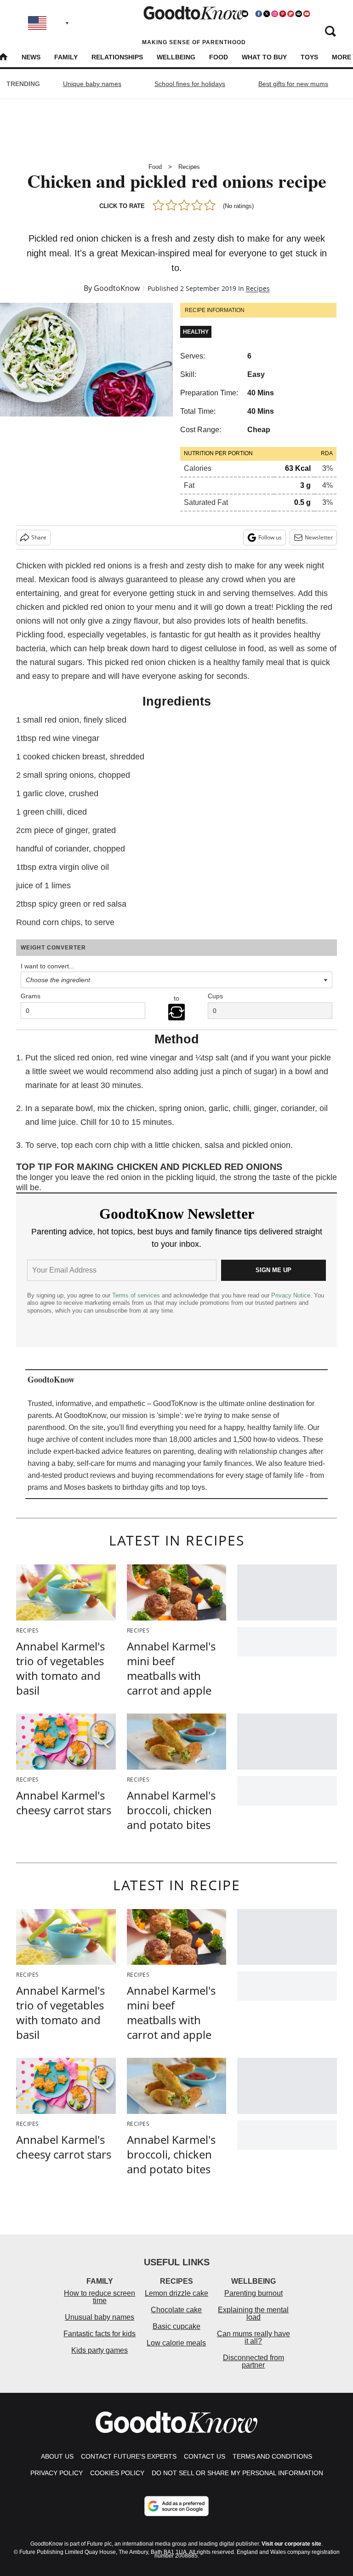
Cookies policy (117, 2473)
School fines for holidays (190, 84)
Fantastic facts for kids (100, 2334)
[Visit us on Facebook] (259, 14)
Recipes (189, 167)
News (31, 57)
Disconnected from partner (253, 2361)
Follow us (270, 537)
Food (219, 57)
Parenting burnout (253, 2293)
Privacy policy (57, 2473)
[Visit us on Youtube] (307, 14)
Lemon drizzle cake (176, 2293)
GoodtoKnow (117, 288)
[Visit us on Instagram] (274, 14)
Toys (309, 57)
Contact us (205, 2456)
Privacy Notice (291, 1295)
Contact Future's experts (129, 2456)
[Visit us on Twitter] (267, 14)
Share (39, 537)
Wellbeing (176, 57)
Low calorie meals (176, 2343)
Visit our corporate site (291, 2544)
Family (66, 57)
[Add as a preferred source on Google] (176, 2506)
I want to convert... (48, 966)
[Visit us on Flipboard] (290, 14)
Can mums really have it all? (253, 2337)
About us (57, 2456)
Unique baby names (92, 84)
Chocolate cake (176, 2310)
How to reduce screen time (100, 2297)
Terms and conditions (272, 2456)
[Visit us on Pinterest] (283, 14)
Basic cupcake (176, 2326)
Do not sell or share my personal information (237, 2473)
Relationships (117, 57)
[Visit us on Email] (299, 14)
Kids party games (100, 2350)
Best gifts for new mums (293, 84)
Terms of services (137, 1295)
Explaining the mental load (253, 2313)
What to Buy (264, 57)
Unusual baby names (100, 2317)
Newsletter (319, 537)
